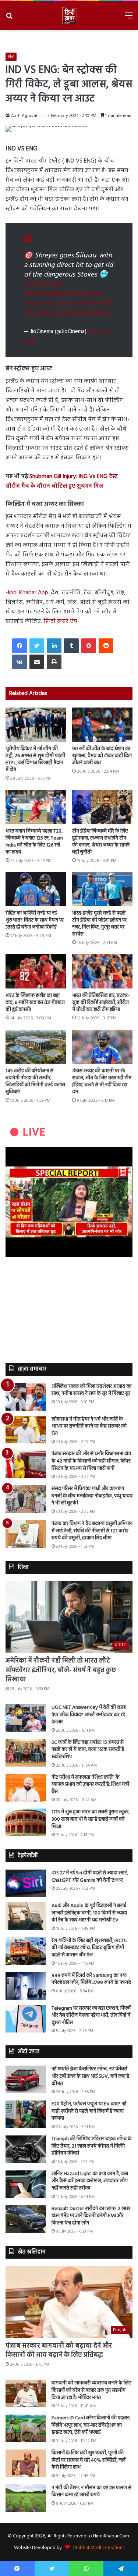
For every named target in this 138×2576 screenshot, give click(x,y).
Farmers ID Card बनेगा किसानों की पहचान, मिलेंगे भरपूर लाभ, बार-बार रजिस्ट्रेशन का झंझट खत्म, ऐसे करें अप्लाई (91, 2425)
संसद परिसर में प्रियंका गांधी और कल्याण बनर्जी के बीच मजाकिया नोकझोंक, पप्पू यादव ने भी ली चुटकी (92, 1496)
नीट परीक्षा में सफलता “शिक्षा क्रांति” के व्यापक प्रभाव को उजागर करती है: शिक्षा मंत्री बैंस (90, 1785)
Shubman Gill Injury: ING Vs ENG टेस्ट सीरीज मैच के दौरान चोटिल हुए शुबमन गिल (62, 481)
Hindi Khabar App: (28, 593)
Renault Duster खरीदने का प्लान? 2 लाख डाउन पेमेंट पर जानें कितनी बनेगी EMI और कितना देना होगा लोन (91, 2216)
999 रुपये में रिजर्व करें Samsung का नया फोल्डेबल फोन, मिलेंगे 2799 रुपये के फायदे (91, 1979)
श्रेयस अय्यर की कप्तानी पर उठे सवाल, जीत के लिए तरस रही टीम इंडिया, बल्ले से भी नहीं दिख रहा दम (102, 1082)
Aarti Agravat (24, 116)
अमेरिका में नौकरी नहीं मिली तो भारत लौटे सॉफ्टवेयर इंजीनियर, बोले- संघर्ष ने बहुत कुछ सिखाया (61, 1670)
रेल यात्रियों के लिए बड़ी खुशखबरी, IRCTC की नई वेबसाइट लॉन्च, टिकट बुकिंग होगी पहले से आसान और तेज (89, 1948)
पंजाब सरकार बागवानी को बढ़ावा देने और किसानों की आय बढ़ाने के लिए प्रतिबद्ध (59, 2351)
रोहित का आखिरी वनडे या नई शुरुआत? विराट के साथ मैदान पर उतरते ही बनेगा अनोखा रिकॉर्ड (35, 920)
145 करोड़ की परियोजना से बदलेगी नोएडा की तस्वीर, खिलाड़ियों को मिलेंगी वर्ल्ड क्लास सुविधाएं (35, 1082)
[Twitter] (37, 646)
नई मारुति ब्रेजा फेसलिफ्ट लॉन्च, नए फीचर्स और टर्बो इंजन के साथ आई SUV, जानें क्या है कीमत (90, 2076)
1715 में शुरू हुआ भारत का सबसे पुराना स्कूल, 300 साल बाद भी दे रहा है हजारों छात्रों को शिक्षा (91, 1819)
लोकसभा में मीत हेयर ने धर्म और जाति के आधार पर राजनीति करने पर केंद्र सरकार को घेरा (89, 1426)
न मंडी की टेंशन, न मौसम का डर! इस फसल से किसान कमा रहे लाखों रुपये (91, 2492)
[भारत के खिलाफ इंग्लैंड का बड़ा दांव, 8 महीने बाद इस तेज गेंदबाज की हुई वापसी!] (36, 971)
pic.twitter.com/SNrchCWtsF (66, 313)
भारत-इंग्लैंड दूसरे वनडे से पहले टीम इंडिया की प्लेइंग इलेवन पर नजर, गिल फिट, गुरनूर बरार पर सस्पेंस (99, 924)
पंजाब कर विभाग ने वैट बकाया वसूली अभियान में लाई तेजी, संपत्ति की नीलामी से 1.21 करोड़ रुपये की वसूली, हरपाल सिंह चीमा (92, 1531)
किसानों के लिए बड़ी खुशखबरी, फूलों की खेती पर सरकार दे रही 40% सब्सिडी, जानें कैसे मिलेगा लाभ (89, 2460)
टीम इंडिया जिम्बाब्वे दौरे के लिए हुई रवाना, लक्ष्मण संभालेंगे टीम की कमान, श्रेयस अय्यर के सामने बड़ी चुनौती (101, 842)
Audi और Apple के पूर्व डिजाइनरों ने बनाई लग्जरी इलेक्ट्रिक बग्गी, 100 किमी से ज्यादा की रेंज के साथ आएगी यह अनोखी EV (89, 1913)
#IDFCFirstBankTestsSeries (63, 294)
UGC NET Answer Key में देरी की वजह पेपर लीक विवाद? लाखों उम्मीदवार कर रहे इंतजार (89, 1715)
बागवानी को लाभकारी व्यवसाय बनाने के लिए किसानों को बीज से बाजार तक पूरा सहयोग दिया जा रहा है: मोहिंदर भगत (91, 2390)
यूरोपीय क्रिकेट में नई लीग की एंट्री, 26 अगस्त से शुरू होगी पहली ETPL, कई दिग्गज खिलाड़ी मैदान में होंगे (35, 759)
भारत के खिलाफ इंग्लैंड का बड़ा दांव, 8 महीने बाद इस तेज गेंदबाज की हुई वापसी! (35, 1003)
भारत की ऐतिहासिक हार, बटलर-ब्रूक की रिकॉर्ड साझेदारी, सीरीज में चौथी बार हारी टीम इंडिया (101, 1003)
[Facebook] (20, 646)
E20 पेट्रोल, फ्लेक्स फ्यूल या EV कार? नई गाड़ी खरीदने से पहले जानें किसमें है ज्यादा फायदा (89, 2111)
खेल (11, 57)
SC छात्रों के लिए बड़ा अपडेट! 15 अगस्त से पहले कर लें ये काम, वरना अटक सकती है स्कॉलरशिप (88, 1750)
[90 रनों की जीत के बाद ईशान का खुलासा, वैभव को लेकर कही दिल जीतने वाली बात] (102, 725)
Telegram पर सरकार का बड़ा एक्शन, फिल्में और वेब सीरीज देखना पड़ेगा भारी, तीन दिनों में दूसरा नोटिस (91, 2016)
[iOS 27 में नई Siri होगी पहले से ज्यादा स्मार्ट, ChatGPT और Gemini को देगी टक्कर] (26, 1883)
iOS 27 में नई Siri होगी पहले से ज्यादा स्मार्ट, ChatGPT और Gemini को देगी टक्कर (90, 1877)
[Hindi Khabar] (69, 16)
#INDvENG (95, 303)
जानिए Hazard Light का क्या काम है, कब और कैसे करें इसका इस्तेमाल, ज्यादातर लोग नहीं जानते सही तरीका (90, 2181)
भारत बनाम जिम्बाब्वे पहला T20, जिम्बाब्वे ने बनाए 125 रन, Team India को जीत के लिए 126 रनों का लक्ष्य (34, 842)
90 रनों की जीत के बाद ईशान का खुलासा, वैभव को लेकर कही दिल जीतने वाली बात (102, 756)
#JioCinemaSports (51, 303)
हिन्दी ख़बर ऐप (60, 621)
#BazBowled (43, 284)
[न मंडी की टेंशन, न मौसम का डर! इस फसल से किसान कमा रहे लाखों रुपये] (26, 2498)
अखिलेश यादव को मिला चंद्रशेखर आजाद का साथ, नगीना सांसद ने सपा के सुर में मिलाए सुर (91, 1390)
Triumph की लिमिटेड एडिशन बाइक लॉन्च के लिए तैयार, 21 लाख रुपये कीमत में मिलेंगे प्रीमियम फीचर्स (92, 2146)
